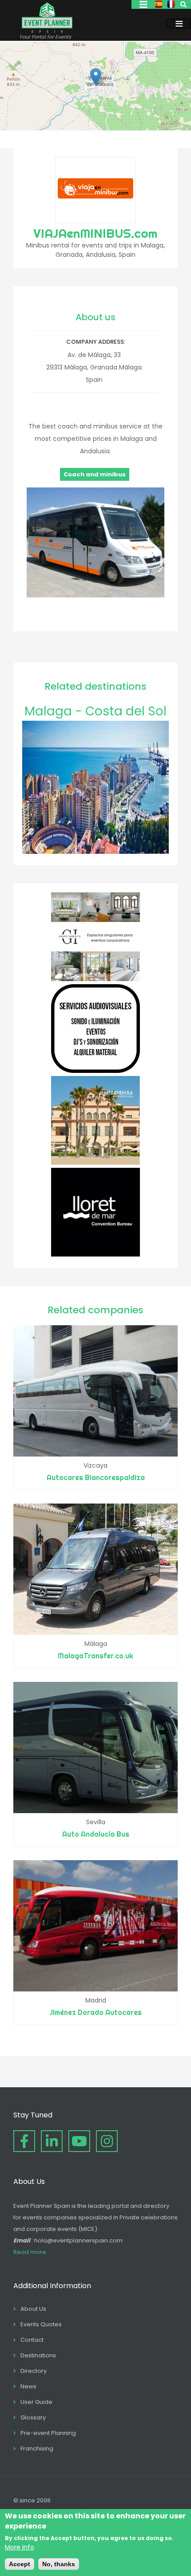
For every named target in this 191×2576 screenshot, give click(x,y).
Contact (32, 2340)
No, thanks (59, 2564)
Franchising (37, 2448)
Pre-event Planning (48, 2433)
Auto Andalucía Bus (96, 1834)
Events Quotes (41, 2324)
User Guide (36, 2402)
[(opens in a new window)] (95, 979)
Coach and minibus (95, 474)
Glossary (33, 2417)
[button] (96, 77)
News (28, 2386)
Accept (20, 2564)
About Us (33, 2309)
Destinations (38, 2355)
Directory (34, 2371)
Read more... (32, 2252)
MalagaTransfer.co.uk (95, 1656)
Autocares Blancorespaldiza (96, 1477)
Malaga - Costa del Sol (95, 711)
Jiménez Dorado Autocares (96, 2012)
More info (20, 2547)
